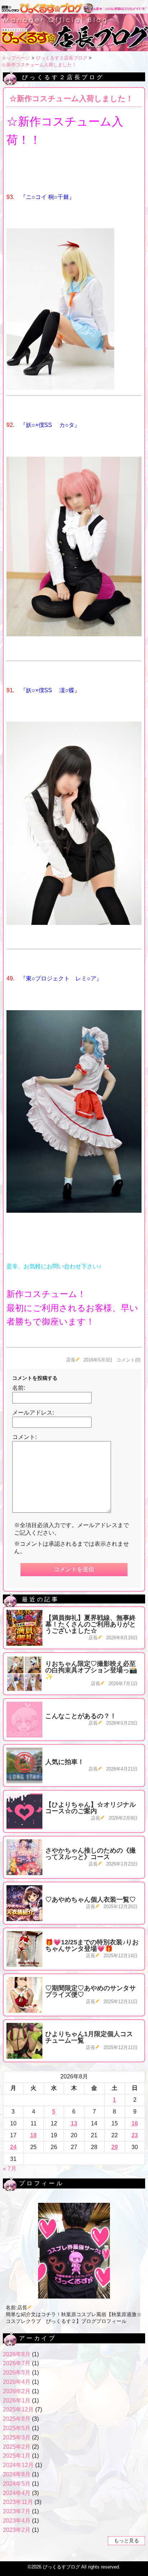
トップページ (16, 58)
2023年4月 (17, 2521)
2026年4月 (17, 2382)
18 (33, 2135)
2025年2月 (17, 2447)
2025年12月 (18, 2409)
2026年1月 (17, 2401)
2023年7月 (17, 2511)
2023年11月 (18, 2502)
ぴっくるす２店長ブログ (62, 58)
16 (135, 2123)
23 (135, 2135)
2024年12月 (18, 2465)
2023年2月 (17, 2530)
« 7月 (10, 2169)
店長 (71, 1360)
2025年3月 (17, 2437)
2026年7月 (17, 2363)
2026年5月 (17, 2373)
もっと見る (126, 2541)
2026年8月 (17, 2354)
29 (115, 2147)
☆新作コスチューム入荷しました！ (39, 65)
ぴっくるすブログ (61, 2567)
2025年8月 (17, 2419)
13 (74, 2123)
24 (13, 2147)
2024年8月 (17, 2474)
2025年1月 (17, 2456)
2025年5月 (17, 2428)
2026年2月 (17, 2391)
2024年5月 (17, 2484)
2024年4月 (17, 2493)
